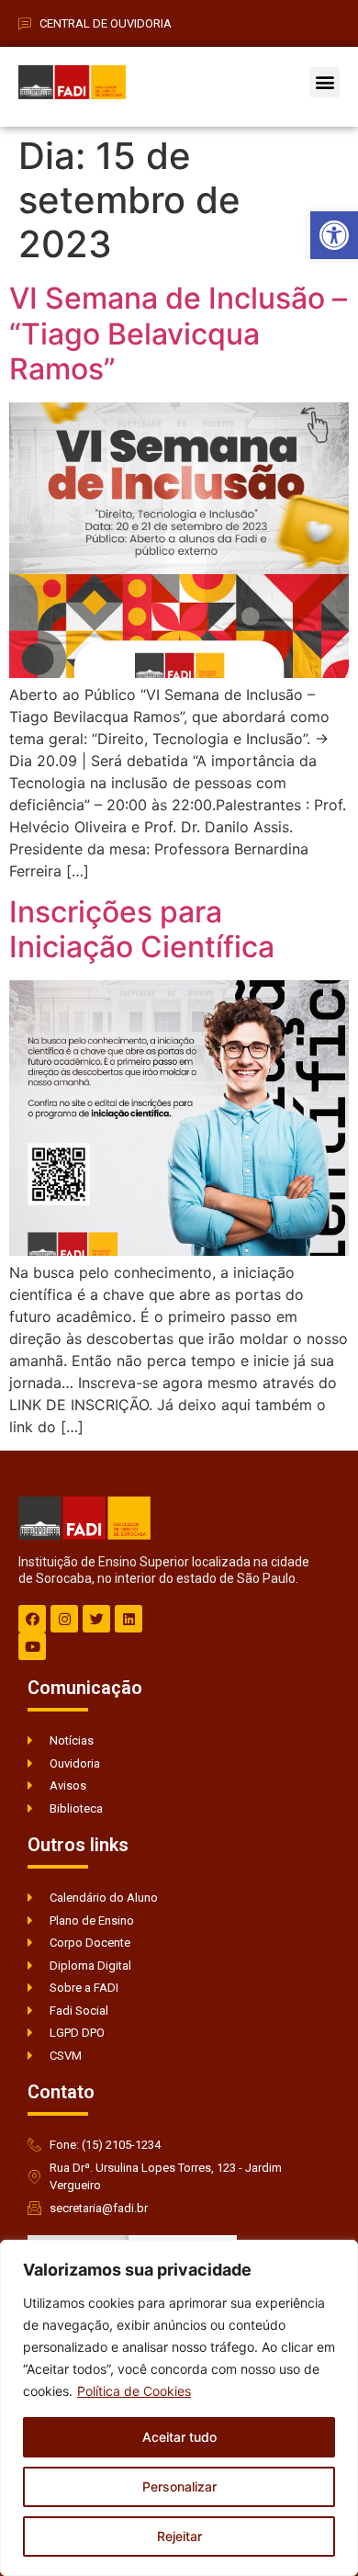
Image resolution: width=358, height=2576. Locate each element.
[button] (324, 82)
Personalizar (179, 2486)
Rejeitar (179, 2536)
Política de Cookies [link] (134, 2391)
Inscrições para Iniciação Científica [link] (142, 929)
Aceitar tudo (179, 2437)
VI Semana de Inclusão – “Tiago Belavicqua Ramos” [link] (178, 333)
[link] (334, 235)
